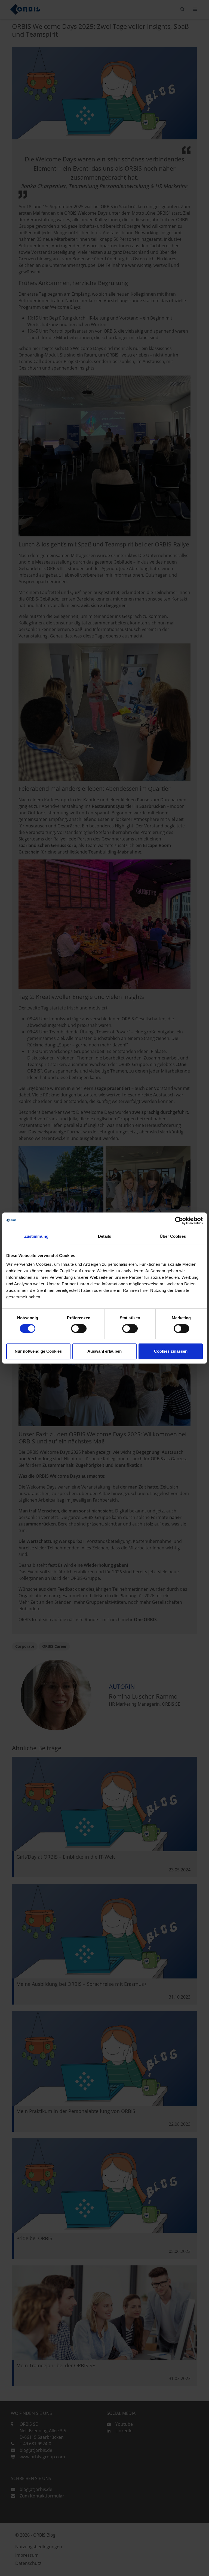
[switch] (79, 1328)
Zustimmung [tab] (36, 1236)
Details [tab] (105, 1236)
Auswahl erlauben (104, 1351)
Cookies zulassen (171, 1351)
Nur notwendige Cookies (38, 1351)
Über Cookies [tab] (173, 1236)
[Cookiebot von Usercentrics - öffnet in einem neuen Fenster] (179, 1221)
